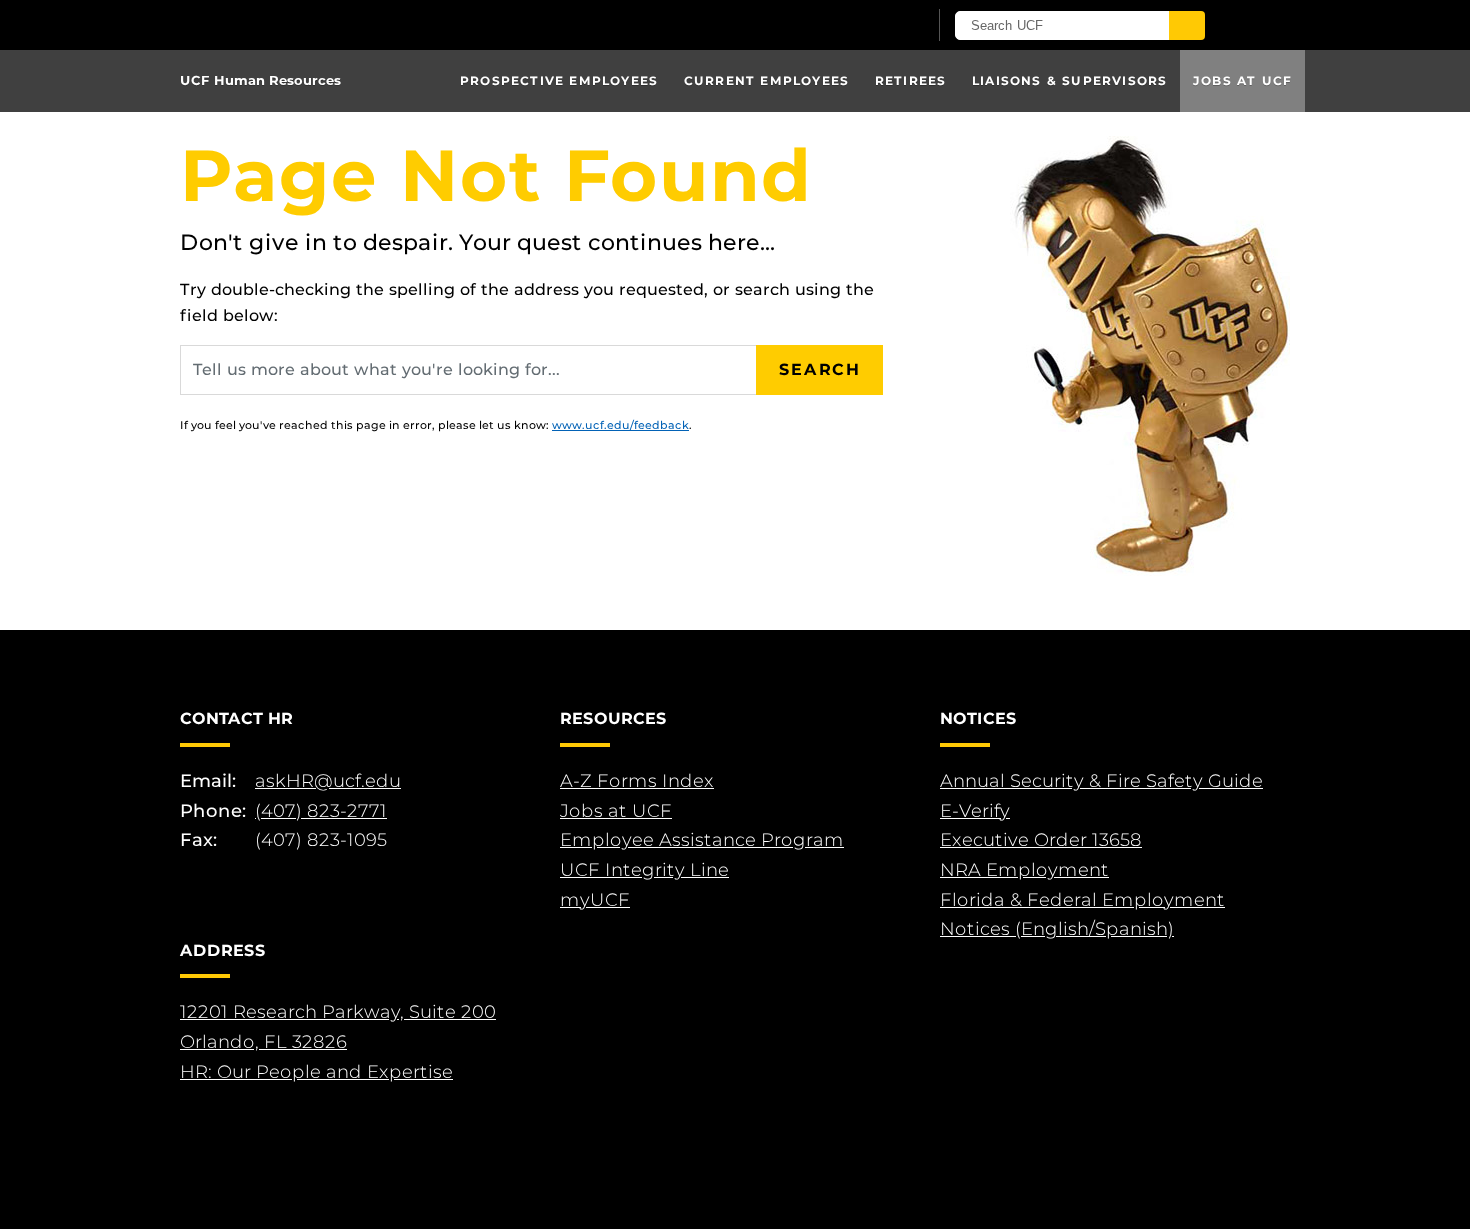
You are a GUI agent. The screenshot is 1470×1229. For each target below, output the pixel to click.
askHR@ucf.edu (328, 781)
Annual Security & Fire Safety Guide (1101, 781)
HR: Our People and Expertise (316, 1072)
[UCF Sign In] (862, 26)
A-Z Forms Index (637, 781)
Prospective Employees (559, 80)
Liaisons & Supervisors (1069, 80)
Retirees (911, 80)
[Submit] (1187, 25)
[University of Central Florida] (413, 24)
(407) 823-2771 (321, 811)
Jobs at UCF (1242, 80)
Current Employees (766, 80)
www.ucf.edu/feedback (620, 425)
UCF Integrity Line (644, 870)
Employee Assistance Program (702, 840)
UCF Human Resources (260, 80)
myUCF (595, 900)
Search (820, 369)
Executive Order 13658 (1041, 840)
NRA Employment (1024, 870)
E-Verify (975, 811)
